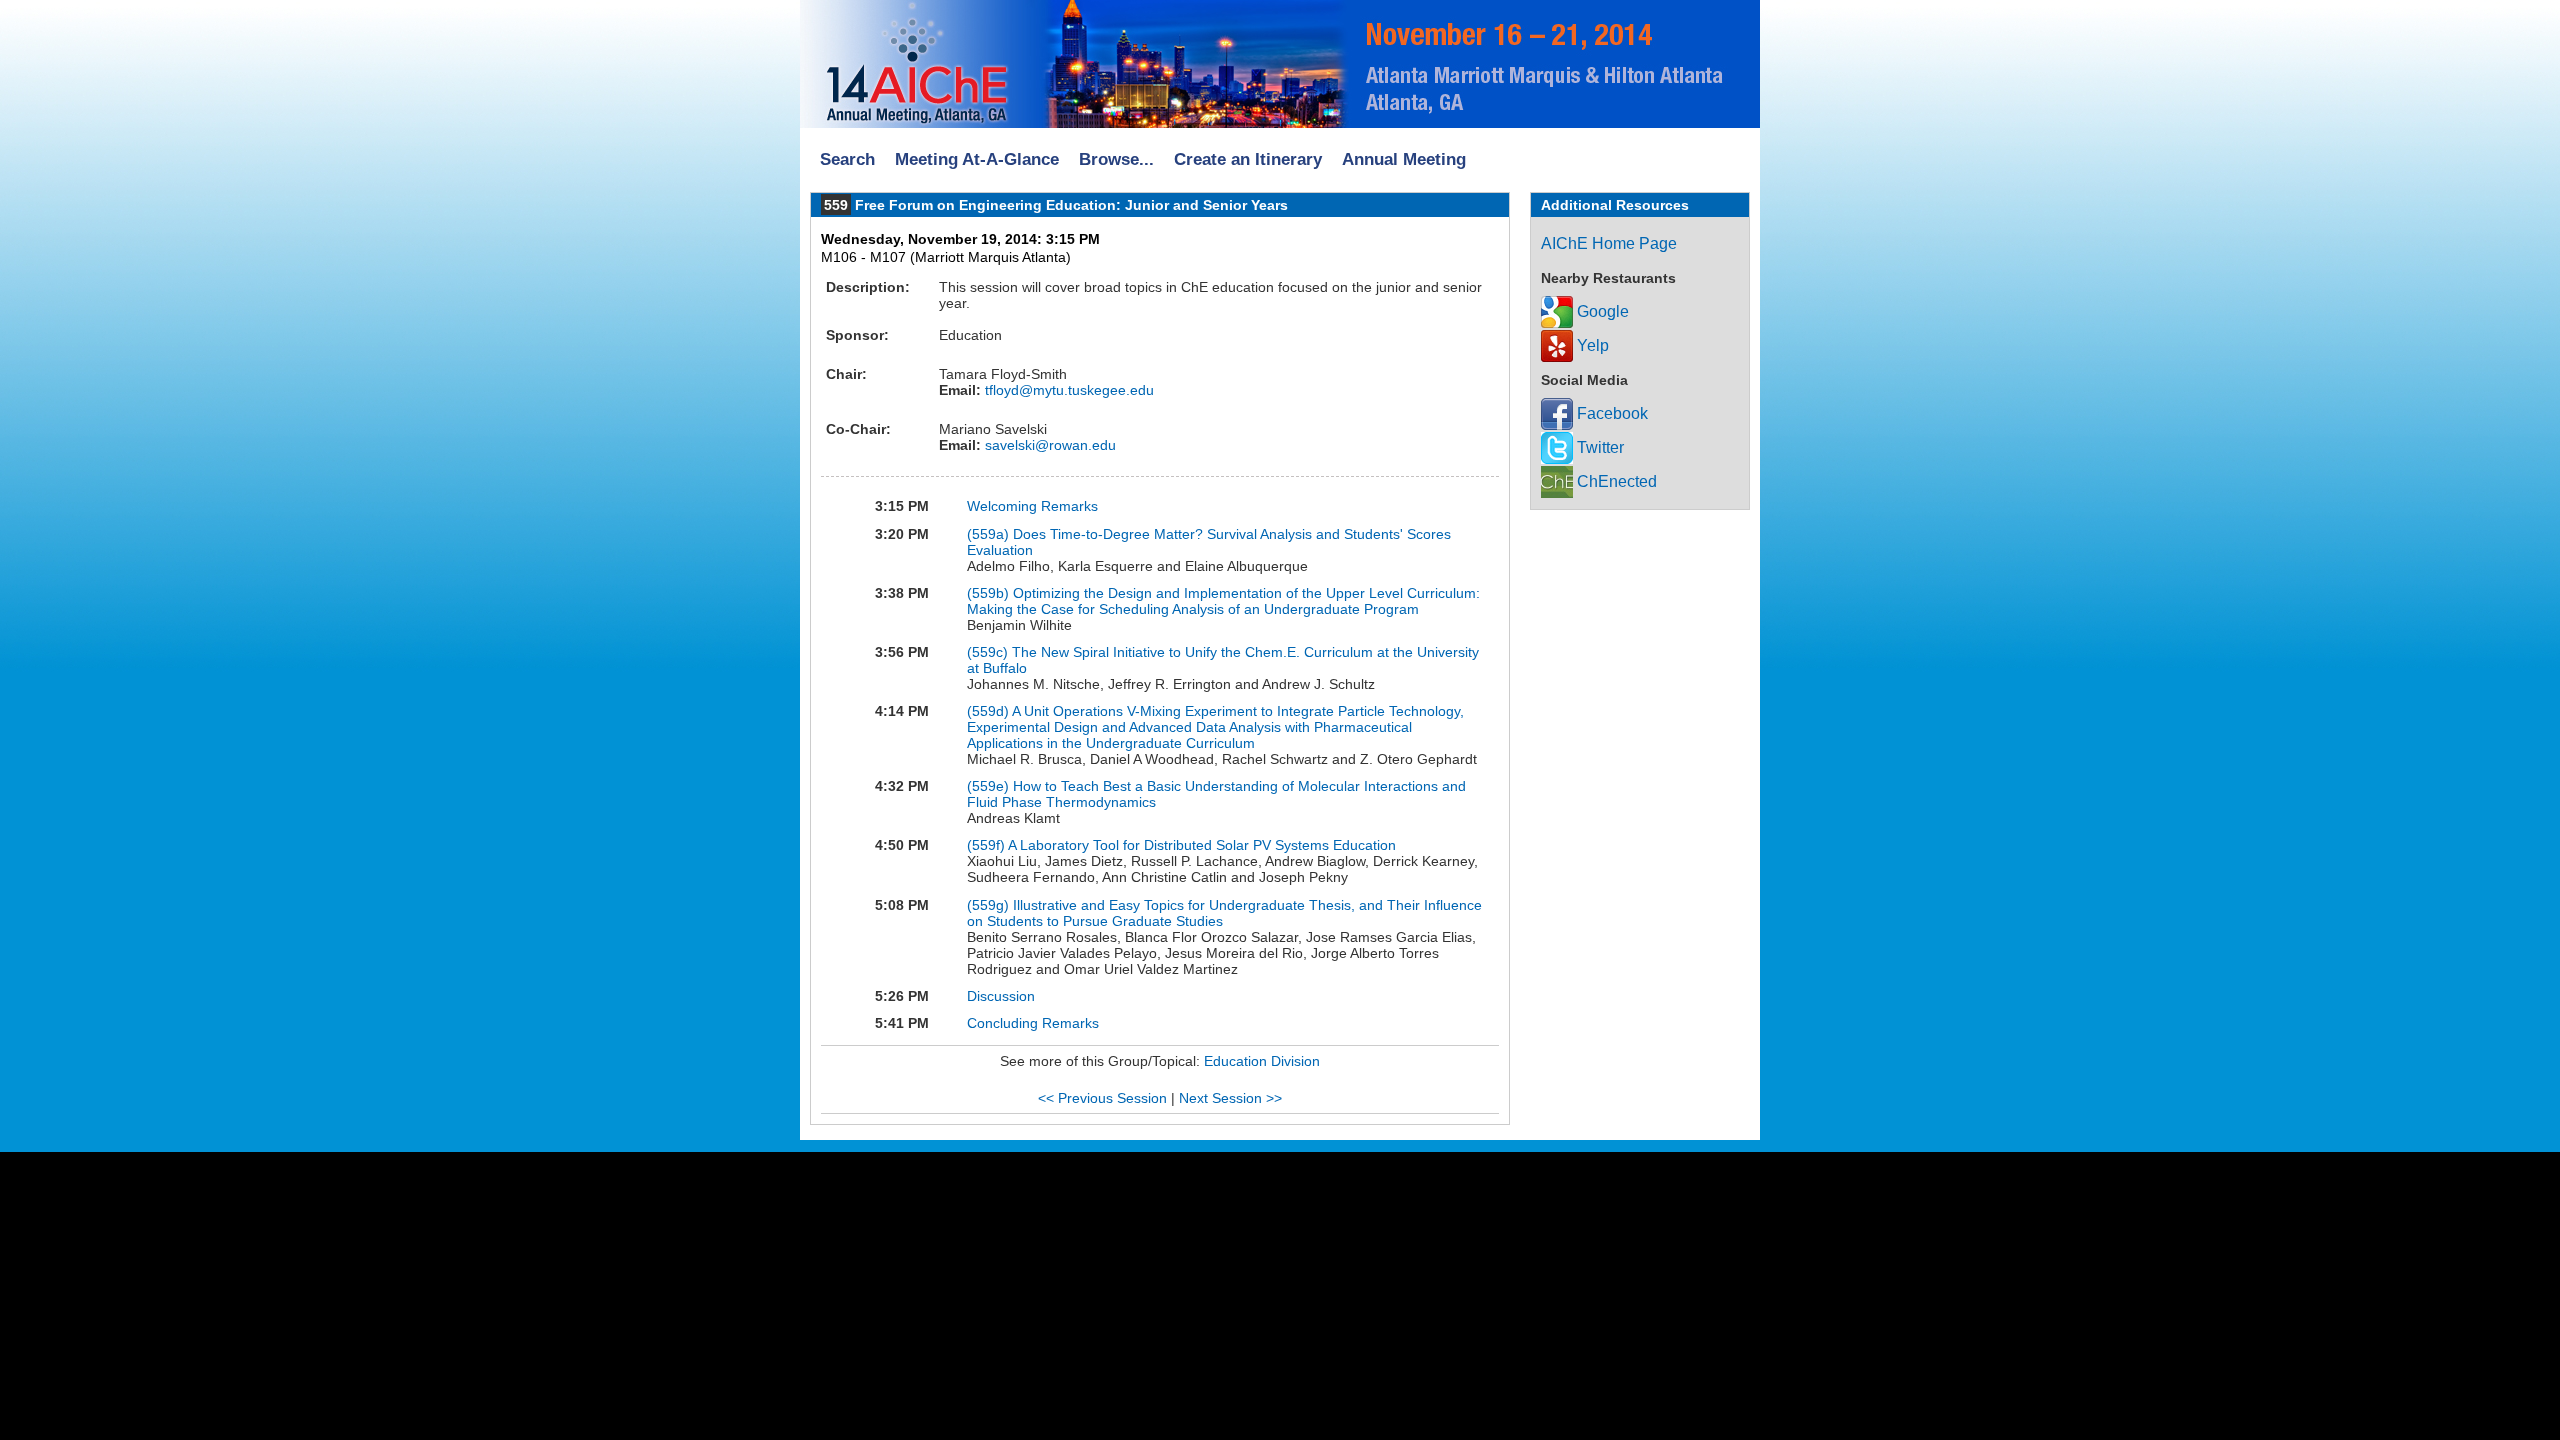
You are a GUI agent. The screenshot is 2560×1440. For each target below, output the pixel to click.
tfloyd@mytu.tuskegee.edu (1067, 390)
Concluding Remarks (1033, 1023)
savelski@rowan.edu (1048, 445)
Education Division (1262, 1061)
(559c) (989, 652)
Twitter (1598, 447)
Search (847, 159)
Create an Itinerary (1248, 159)
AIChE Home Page (1609, 243)
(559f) (987, 845)
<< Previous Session (1102, 1098)
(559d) (989, 711)
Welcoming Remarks (1032, 506)
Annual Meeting (1404, 159)
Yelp (1591, 345)
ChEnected (1615, 481)
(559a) (990, 534)
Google (1601, 311)
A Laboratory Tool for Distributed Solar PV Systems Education (1202, 845)
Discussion (1001, 996)
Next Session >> (1230, 1098)
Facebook (1610, 413)
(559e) (990, 786)
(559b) (990, 593)
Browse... (1116, 159)
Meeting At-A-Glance (977, 159)
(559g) (990, 905)
